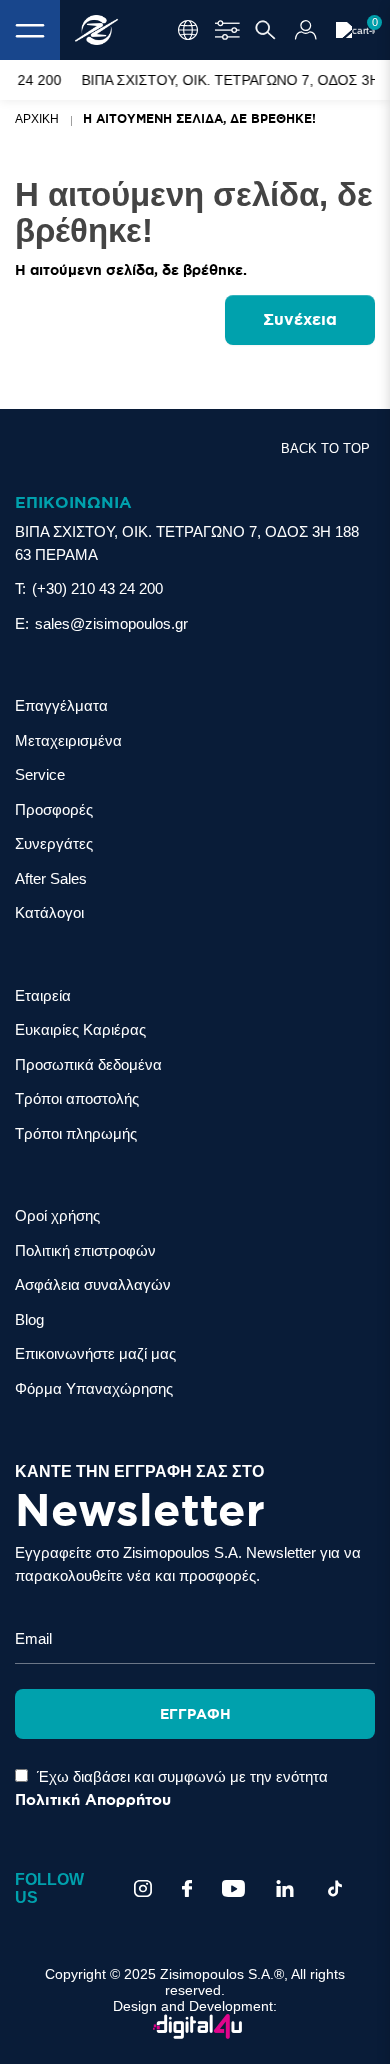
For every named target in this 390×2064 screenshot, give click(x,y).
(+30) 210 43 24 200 (97, 588)
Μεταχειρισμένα (68, 740)
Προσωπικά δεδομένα (88, 1064)
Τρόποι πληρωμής (76, 1133)
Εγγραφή (195, 1714)
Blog (29, 1319)
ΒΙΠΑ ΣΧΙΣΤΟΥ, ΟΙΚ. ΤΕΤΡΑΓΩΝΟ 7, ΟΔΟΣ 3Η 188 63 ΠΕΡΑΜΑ (187, 543)
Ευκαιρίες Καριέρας (80, 1029)
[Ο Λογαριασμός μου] (306, 30)
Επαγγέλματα (61, 705)
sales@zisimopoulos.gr (111, 623)
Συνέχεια (300, 319)
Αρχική (37, 119)
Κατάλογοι (49, 912)
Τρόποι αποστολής (77, 1098)
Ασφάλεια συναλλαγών (93, 1284)
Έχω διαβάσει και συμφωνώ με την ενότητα (171, 1788)
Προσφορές (54, 809)
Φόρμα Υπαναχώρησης (94, 1388)
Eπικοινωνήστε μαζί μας (95, 1353)
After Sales (51, 878)
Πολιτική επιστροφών (85, 1250)
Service (40, 774)
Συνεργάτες (54, 843)
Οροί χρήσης (57, 1215)
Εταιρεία (43, 995)
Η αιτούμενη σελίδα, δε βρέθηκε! (199, 118)
